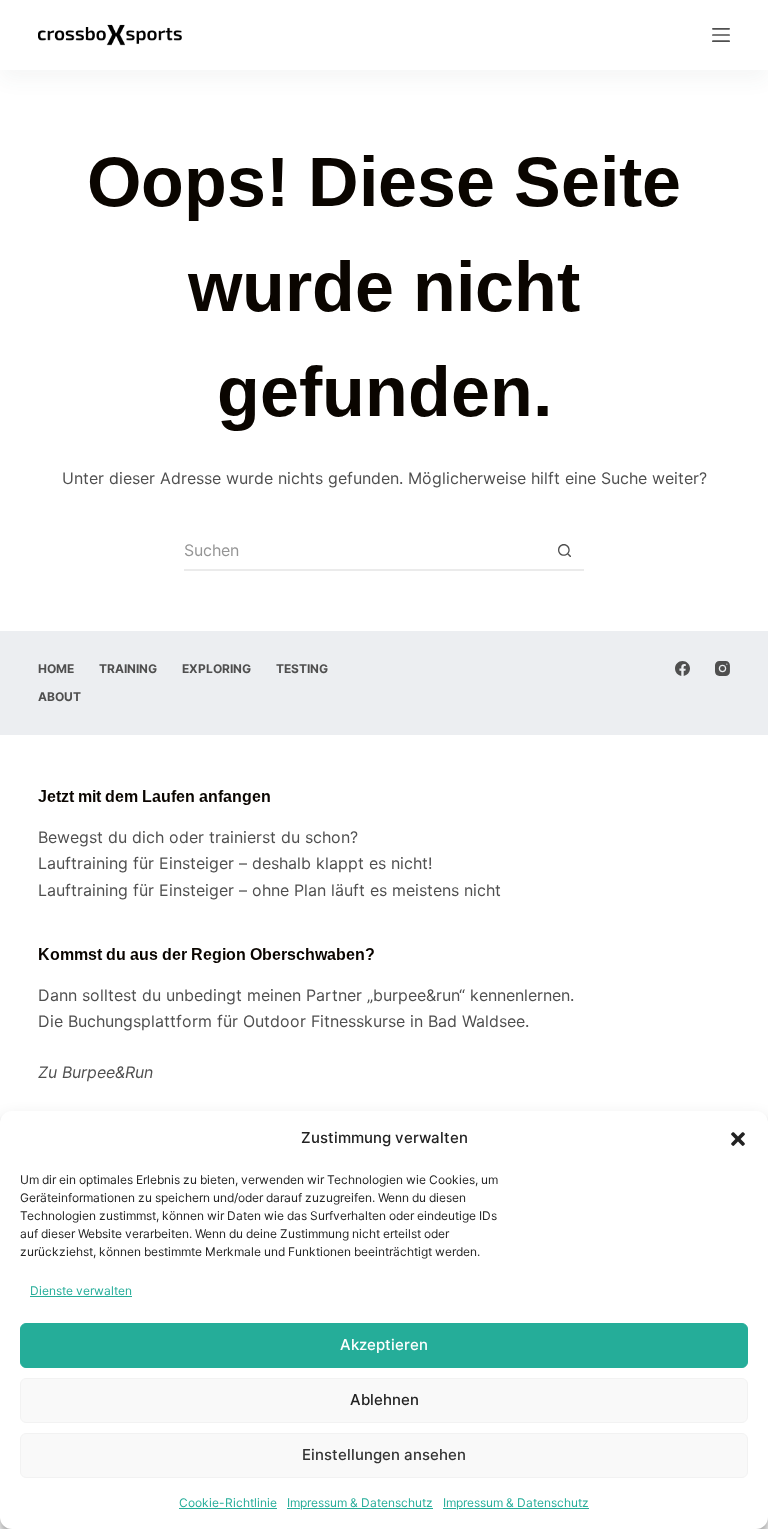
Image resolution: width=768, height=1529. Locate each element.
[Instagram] (722, 668)
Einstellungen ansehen (384, 1454)
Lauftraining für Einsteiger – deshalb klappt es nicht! (235, 863)
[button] (738, 1139)
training (128, 668)
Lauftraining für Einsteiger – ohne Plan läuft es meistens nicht (269, 890)
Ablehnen (384, 1399)
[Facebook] (682, 668)
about (59, 696)
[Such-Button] (564, 551)
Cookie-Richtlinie (228, 1502)
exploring (216, 668)
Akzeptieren (384, 1344)
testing (302, 668)
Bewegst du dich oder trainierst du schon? (198, 837)
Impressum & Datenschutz (360, 1502)
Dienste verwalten (81, 1290)
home (56, 668)
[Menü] (721, 35)
